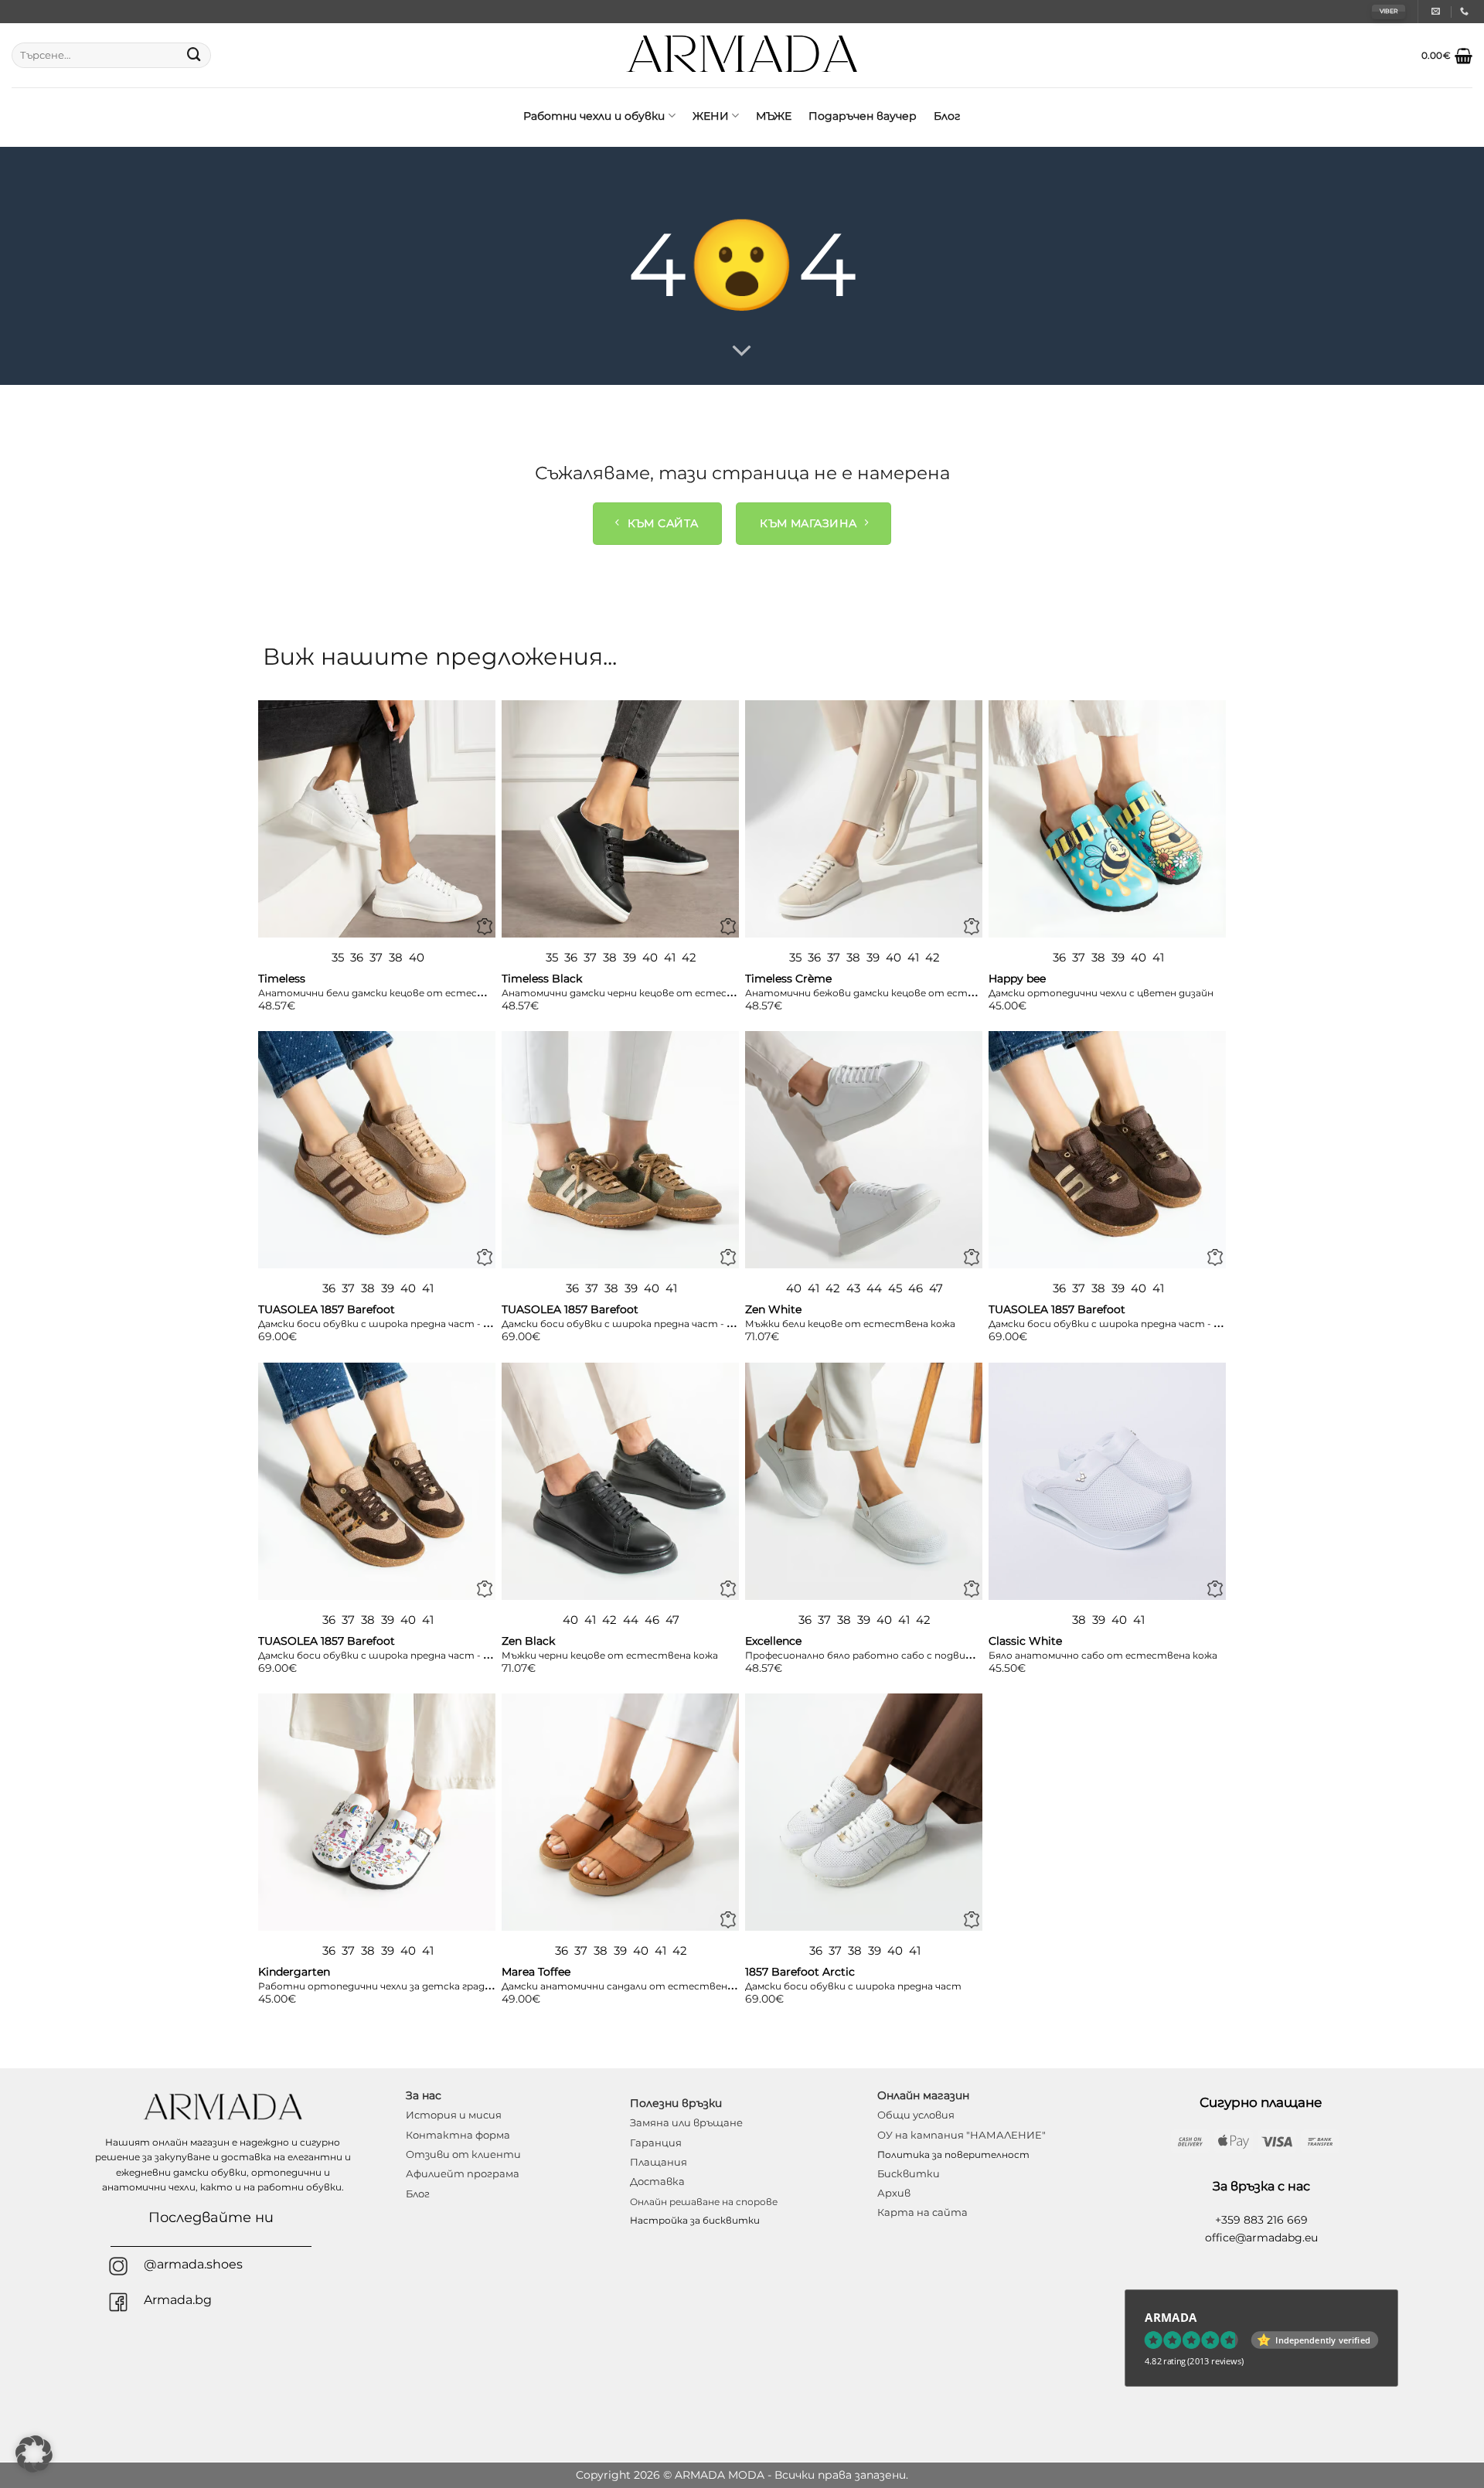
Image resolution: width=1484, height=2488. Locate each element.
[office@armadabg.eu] (1438, 11)
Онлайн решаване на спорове (704, 2202)
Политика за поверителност (953, 2154)
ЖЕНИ (711, 116)
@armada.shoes (193, 2264)
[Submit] (194, 56)
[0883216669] (1466, 11)
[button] (1447, 56)
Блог (947, 116)
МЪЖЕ (774, 116)
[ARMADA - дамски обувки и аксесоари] (742, 55)
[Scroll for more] (742, 352)
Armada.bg (178, 2300)
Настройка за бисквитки (695, 2220)
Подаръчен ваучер (863, 116)
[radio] (338, 958)
